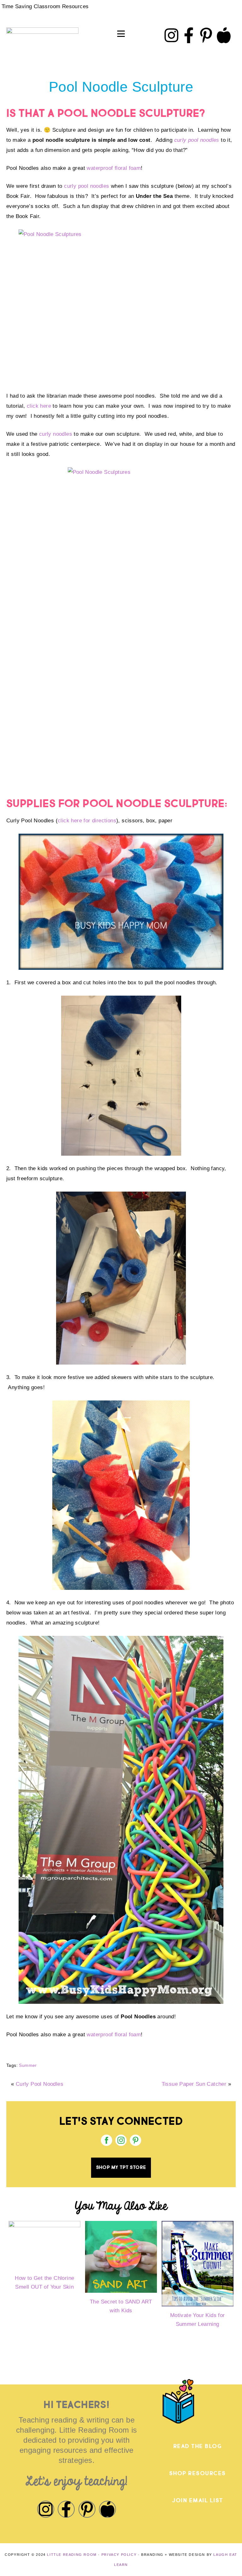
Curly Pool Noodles (40, 2084)
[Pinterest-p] (206, 35)
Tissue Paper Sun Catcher (194, 2084)
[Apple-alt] (224, 35)
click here (39, 406)
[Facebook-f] (189, 35)
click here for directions (87, 821)
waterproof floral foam (114, 168)
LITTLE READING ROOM (72, 2555)
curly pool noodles (197, 140)
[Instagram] (171, 35)
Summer (28, 2065)
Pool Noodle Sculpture (121, 87)
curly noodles (56, 434)
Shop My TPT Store (121, 2168)
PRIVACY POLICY (119, 2555)
